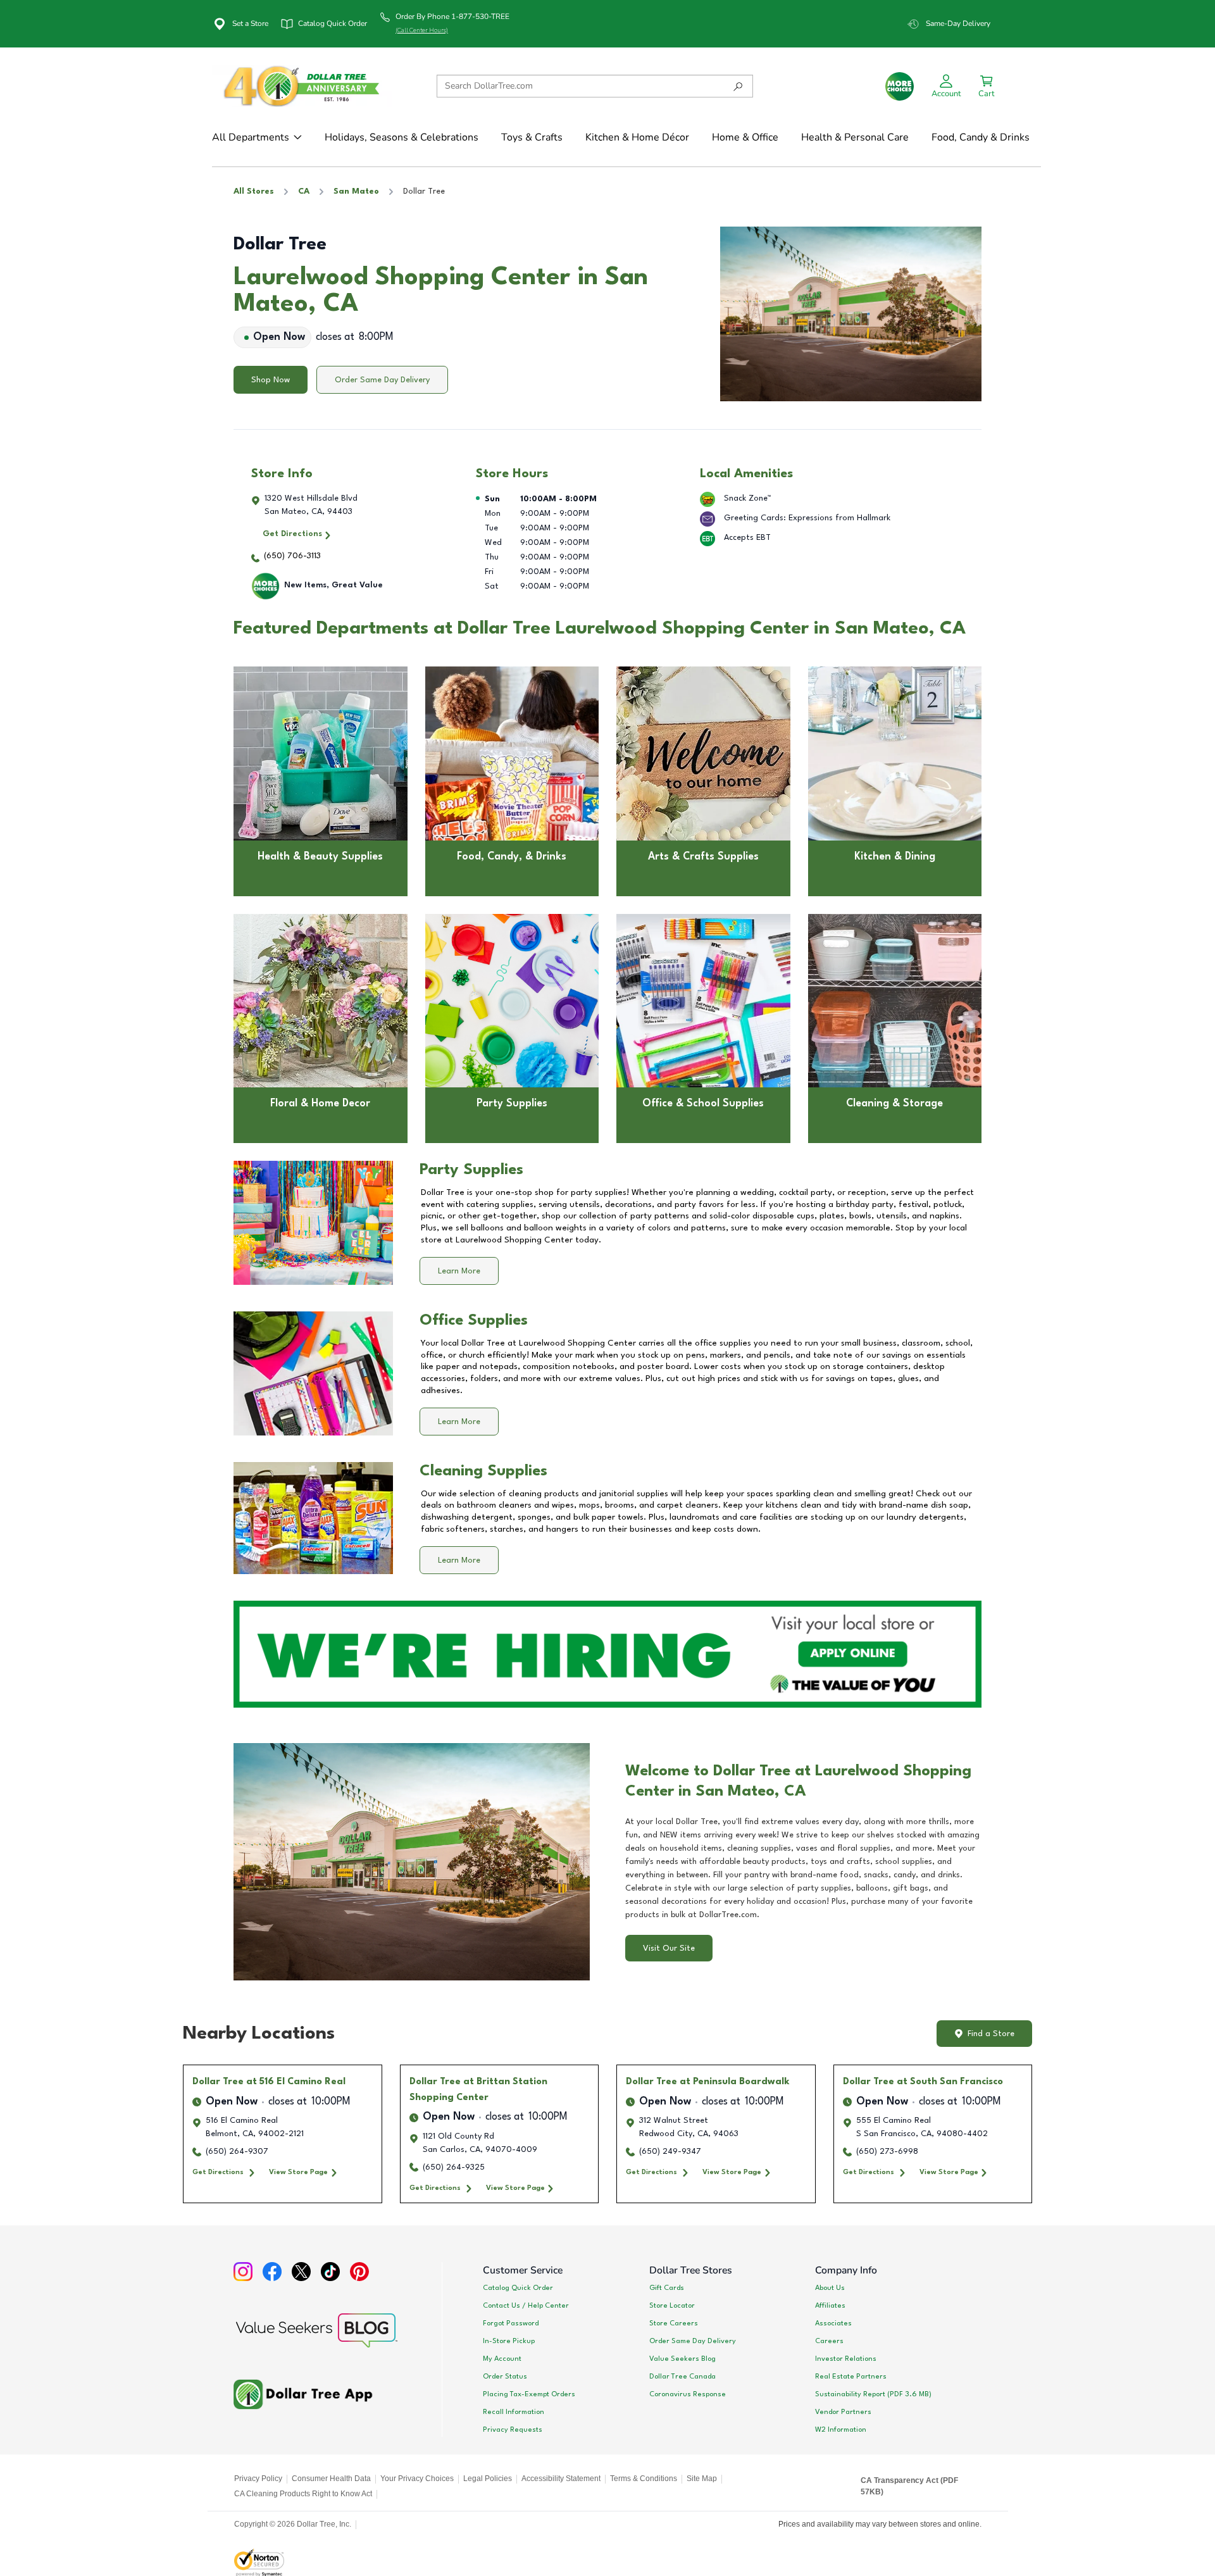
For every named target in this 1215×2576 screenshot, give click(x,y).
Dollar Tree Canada (682, 2377)
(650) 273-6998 (887, 2152)
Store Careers (674, 2323)
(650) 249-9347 (670, 2152)
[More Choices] (900, 86)
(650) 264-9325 (454, 2167)
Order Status (505, 2377)
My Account (502, 2359)
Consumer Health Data (331, 2479)
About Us (830, 2288)
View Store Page (298, 2172)
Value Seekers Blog (682, 2359)
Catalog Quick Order (518, 2288)
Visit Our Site (669, 1948)
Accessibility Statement (561, 2479)
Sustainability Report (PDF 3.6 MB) (873, 2394)
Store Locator (672, 2306)
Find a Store (991, 2034)
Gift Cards (667, 2288)
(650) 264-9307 (237, 2152)
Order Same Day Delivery (382, 380)
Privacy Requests (513, 2430)
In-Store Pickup (509, 2341)
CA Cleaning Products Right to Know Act (303, 2494)
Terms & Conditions (644, 2479)
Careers (829, 2341)
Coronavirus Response (688, 2394)
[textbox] (803, 1868)
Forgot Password (511, 2323)
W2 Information (841, 2430)
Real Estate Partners (851, 2377)
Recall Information (514, 2412)
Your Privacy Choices (417, 2479)
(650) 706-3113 (292, 556)
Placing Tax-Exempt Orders (529, 2394)
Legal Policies (488, 2479)
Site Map (702, 2479)
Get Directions (292, 534)
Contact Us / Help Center (526, 2306)
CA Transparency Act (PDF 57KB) (909, 2486)
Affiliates (830, 2306)
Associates (833, 2323)
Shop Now (271, 380)
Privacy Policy (258, 2479)
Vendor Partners (843, 2412)
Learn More (459, 1271)
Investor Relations (846, 2359)
